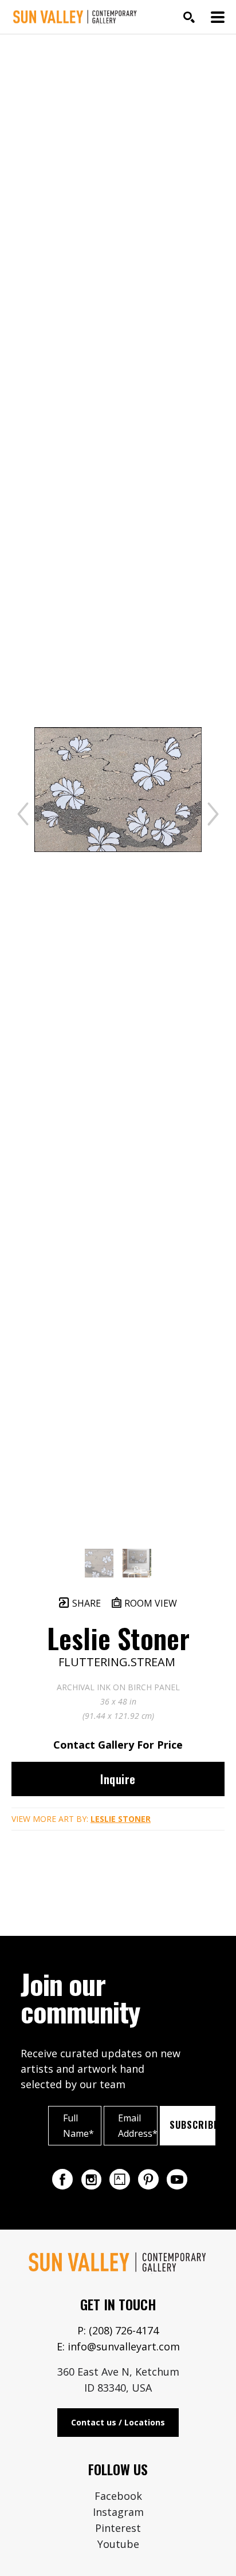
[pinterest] (148, 2179)
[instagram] (91, 2179)
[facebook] (62, 2179)
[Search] (189, 17)
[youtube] (177, 2179)
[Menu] (218, 17)
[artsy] (120, 2179)
